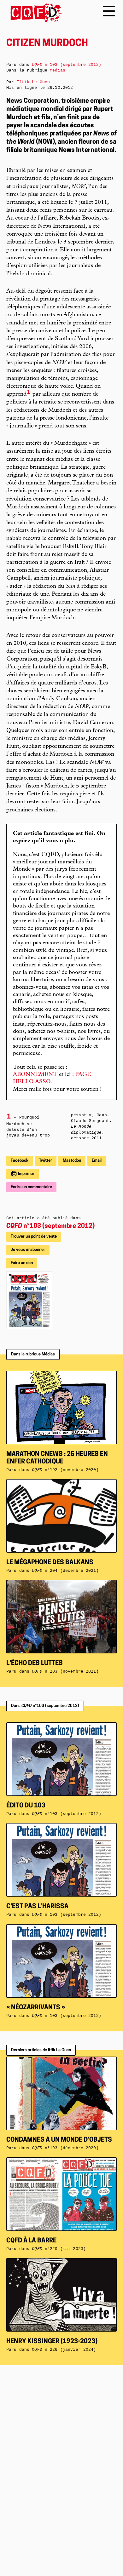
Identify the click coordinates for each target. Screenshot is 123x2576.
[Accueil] (34, 13)
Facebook (20, 1161)
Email (97, 1161)
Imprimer (26, 1174)
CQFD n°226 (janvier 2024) (64, 2350)
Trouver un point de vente (34, 1236)
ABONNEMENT (35, 1075)
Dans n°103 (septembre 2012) (45, 1706)
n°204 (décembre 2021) (65, 1571)
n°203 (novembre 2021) (65, 1672)
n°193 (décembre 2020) (65, 2148)
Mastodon (72, 1161)
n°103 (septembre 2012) (50, 1226)
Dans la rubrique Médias (33, 1354)
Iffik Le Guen (33, 82)
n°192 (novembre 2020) (65, 1470)
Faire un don (22, 1263)
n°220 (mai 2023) (59, 2249)
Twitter (46, 1161)
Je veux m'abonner (28, 1250)
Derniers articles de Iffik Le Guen (41, 2050)
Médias (58, 70)
